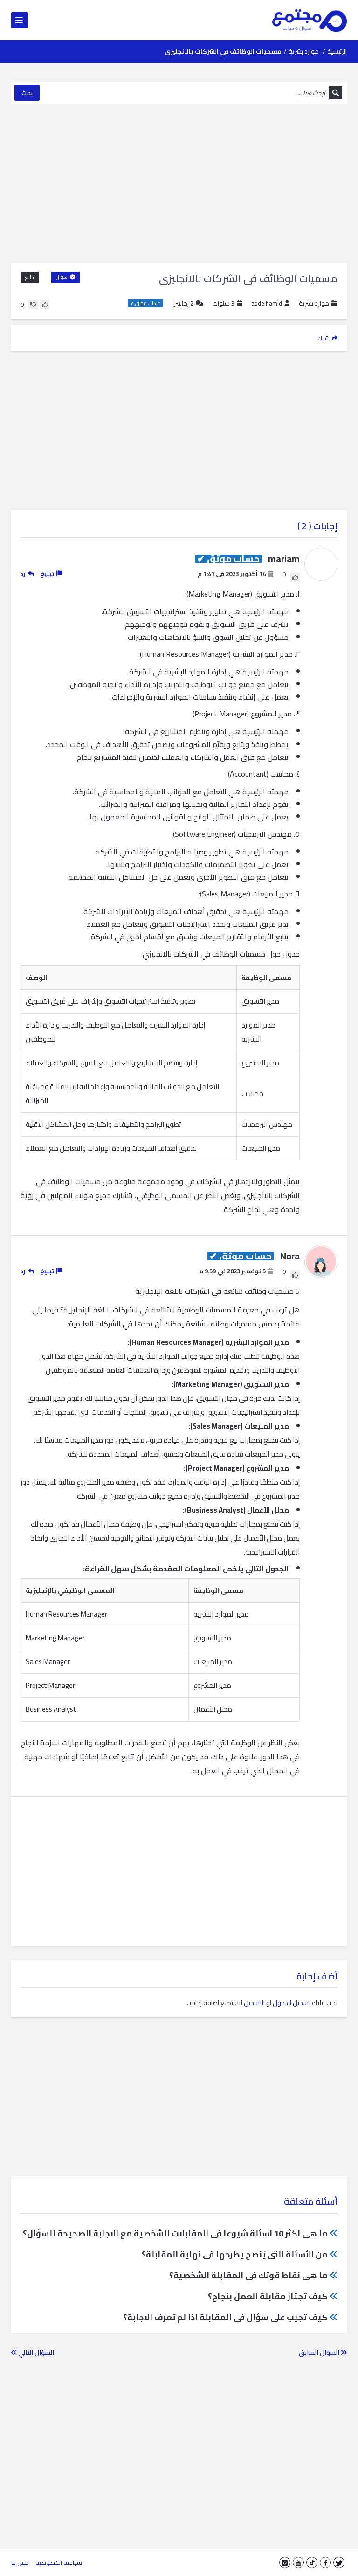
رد (23, 574)
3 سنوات (224, 303)
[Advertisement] (179, 183)
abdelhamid (267, 303)
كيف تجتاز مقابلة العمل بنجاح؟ (268, 2296)
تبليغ (30, 277)
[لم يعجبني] (33, 305)
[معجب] (45, 305)
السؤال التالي (35, 2353)
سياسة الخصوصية (59, 2562)
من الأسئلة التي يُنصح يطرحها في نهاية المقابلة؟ (235, 2254)
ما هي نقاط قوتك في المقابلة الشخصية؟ (248, 2275)
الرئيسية (337, 51)
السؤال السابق (320, 2353)
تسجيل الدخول (292, 2003)
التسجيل (254, 2003)
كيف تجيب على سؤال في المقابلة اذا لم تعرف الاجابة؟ (225, 2317)
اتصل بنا (21, 2562)
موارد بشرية (304, 51)
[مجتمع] (310, 20)
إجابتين (183, 303)
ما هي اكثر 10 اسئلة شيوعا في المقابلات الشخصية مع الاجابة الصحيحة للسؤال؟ (175, 2233)
